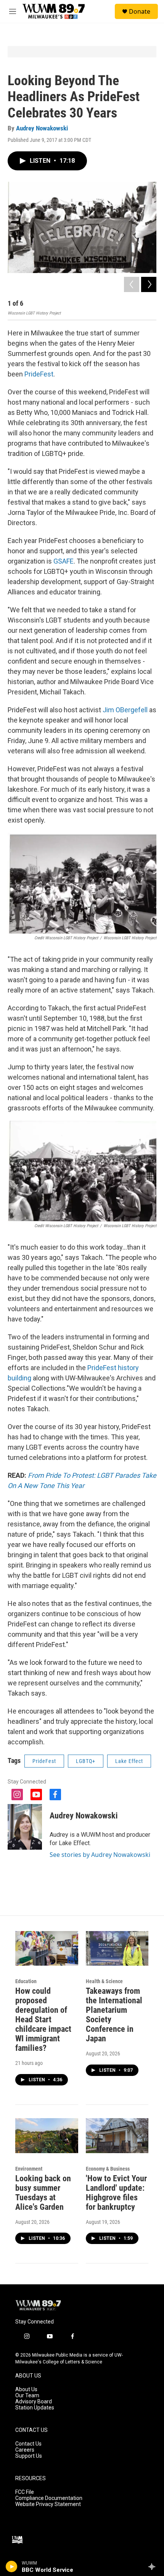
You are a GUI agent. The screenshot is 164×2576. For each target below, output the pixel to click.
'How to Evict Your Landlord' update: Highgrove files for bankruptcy (116, 2193)
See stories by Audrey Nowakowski (100, 1855)
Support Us (29, 2456)
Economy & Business (108, 2169)
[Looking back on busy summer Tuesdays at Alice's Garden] (47, 2136)
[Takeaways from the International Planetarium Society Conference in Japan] (117, 1949)
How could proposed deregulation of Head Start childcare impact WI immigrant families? (43, 2019)
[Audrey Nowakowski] (25, 1827)
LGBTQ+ (86, 1761)
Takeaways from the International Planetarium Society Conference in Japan (114, 2015)
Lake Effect (129, 1761)
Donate (140, 11)
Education (26, 1981)
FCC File (25, 2492)
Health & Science (104, 1981)
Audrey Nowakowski (42, 128)
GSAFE (64, 561)
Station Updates (35, 2408)
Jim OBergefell (125, 710)
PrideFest (39, 374)
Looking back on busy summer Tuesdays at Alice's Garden (43, 2193)
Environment (29, 2169)
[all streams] (154, 2566)
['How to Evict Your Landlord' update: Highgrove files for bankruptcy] (117, 2136)
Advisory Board (34, 2402)
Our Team (27, 2396)
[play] (12, 2566)
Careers (25, 2450)
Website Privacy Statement (48, 2504)
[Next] (149, 284)
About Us (26, 2389)
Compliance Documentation (49, 2498)
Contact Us (28, 2444)
